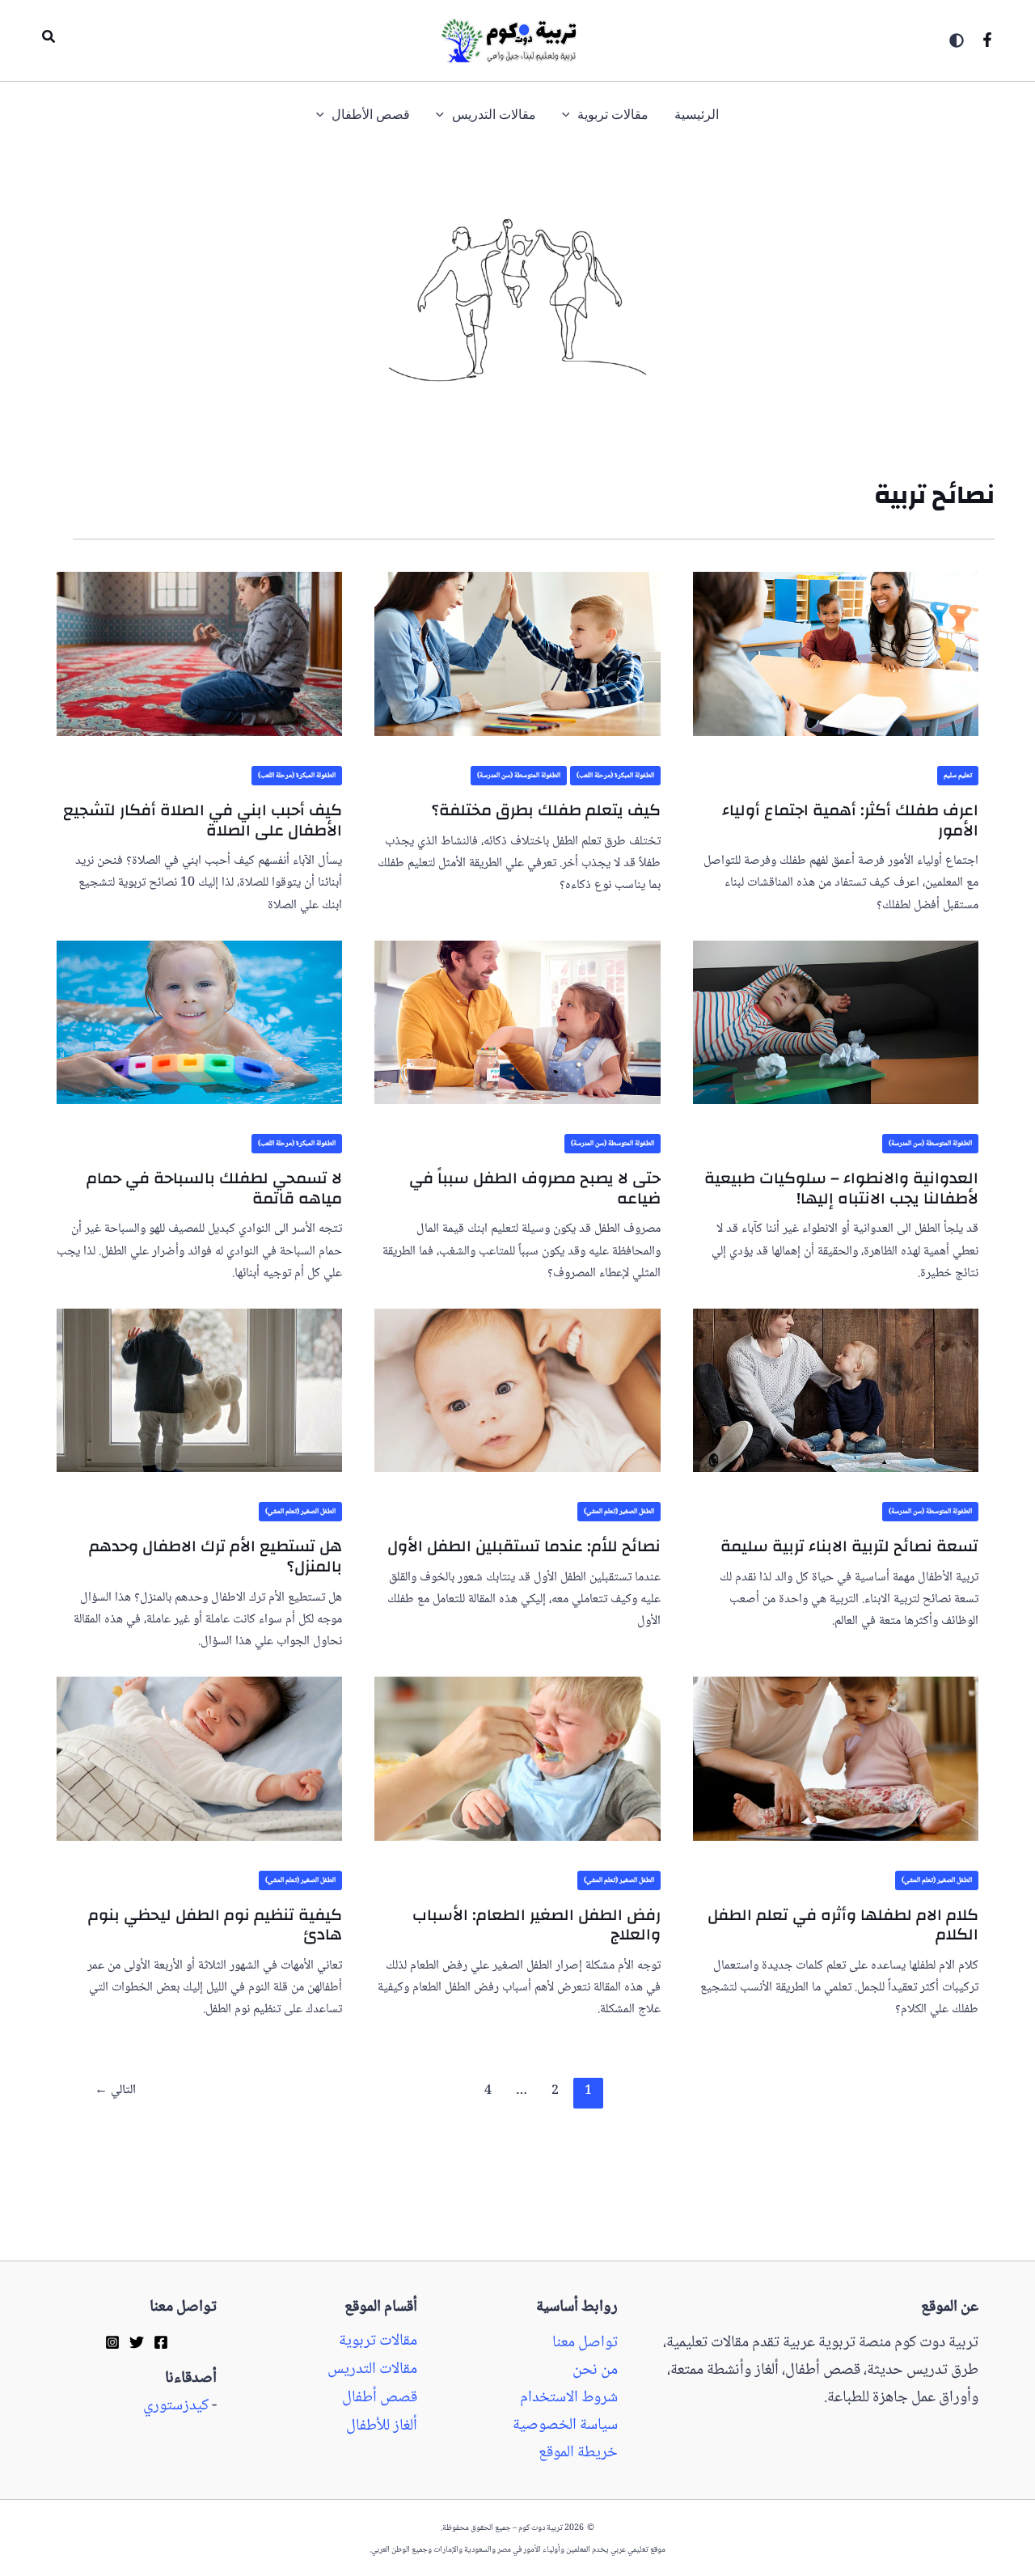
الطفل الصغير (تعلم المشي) (619, 1512)
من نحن (595, 2371)
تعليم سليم (958, 776)
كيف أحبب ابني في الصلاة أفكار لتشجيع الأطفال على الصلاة (203, 820)
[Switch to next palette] (957, 40)
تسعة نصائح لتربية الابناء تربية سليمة (849, 1546)
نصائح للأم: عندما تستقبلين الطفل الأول (524, 1546)
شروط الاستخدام (569, 2398)
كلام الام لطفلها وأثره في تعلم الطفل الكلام (843, 1925)
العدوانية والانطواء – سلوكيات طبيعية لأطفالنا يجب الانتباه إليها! (841, 1188)
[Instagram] (112, 2341)
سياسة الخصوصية (565, 2426)
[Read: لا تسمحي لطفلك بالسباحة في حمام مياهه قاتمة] (199, 1011)
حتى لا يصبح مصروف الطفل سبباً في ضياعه (535, 1188)
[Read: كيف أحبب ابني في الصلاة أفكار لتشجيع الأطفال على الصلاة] (199, 643)
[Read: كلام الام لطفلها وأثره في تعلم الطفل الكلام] (836, 1748)
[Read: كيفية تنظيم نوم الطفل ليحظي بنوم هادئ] (199, 1748)
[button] (48, 40)
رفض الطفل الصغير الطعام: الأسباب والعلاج (537, 1925)
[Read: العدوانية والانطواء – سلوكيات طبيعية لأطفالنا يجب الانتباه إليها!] (836, 1011)
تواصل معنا (585, 2343)
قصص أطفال (380, 2398)
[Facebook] (987, 40)
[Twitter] (137, 2341)
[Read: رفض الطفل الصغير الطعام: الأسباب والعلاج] (517, 1748)
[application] (570, 115)
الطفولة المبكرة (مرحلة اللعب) (615, 776)
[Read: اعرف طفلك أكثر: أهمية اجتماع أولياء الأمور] (836, 643)
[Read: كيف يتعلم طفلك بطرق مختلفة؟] (517, 643)
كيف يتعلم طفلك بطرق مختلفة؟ (546, 810)
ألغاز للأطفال (382, 2426)
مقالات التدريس (372, 2370)
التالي (115, 2090)
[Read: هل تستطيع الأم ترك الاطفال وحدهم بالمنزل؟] (199, 1380)
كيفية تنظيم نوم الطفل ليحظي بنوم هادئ (215, 1925)
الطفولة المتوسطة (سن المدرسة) (519, 776)
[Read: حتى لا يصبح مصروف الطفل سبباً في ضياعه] (517, 1011)
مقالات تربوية (378, 2341)
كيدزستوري (176, 2406)
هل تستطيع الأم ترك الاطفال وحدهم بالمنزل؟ (215, 1556)
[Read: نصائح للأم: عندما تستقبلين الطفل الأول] (517, 1380)
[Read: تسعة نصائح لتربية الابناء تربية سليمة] (836, 1380)
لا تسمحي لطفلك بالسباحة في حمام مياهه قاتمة (214, 1188)
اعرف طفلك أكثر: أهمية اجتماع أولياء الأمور (850, 820)
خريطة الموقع (578, 2453)
